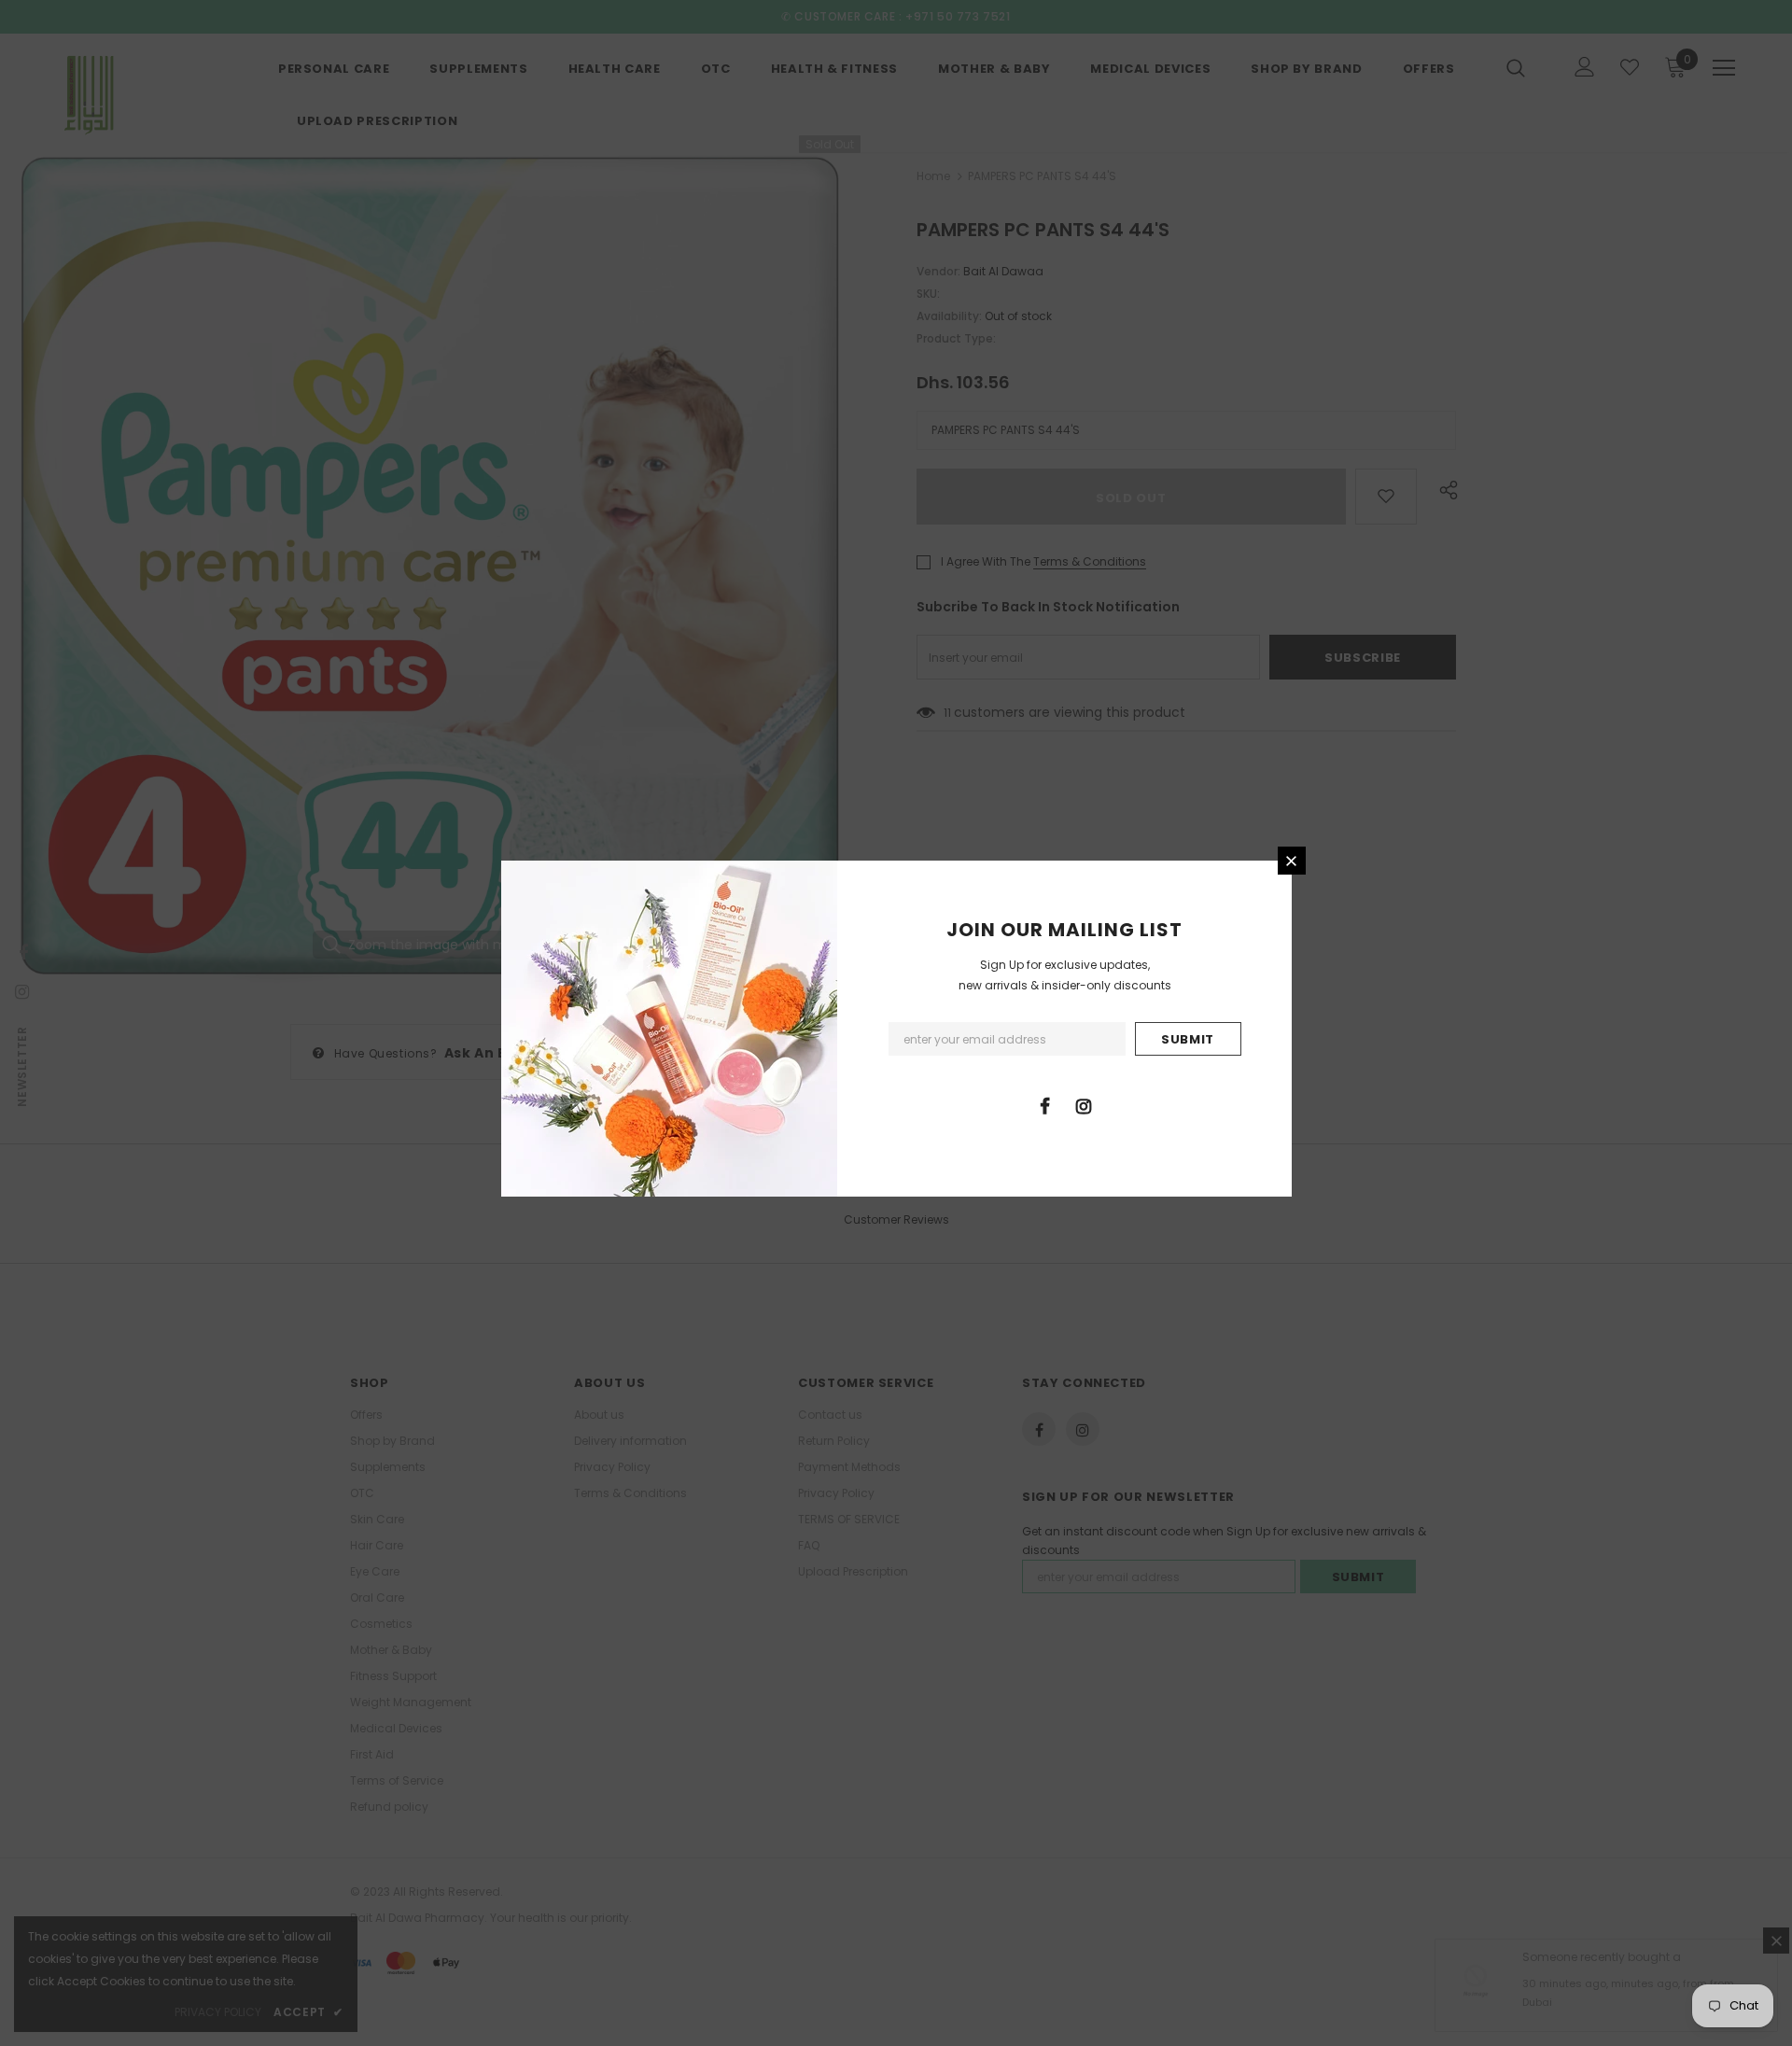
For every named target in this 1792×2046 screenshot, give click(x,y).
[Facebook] (1045, 1105)
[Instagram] (1084, 1105)
